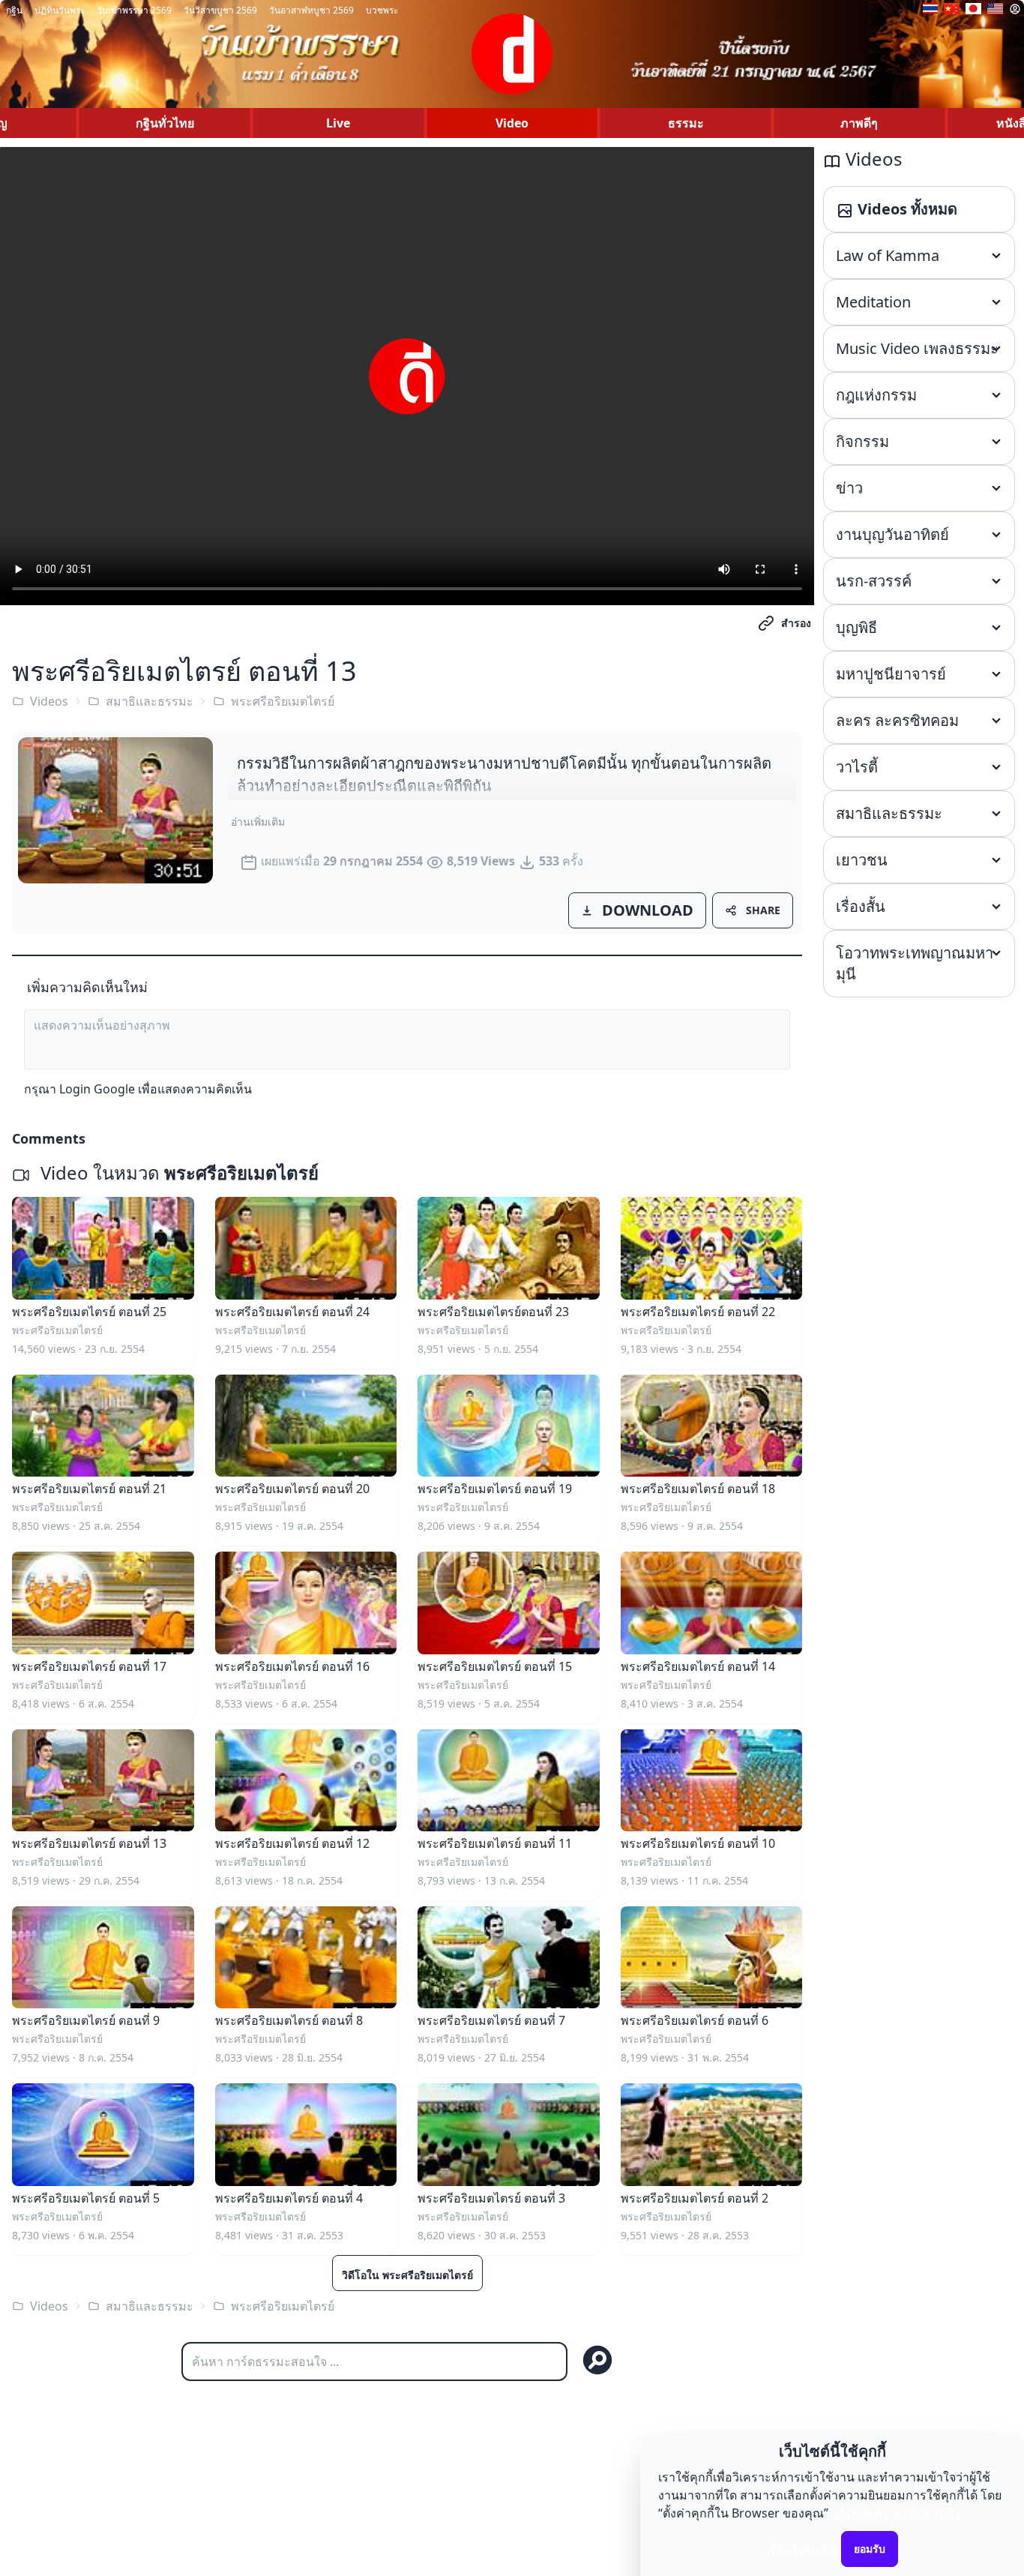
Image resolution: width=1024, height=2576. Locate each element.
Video (512, 123)
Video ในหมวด (177, 1173)
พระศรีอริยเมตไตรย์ (283, 701)
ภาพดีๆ (859, 123)
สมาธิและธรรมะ (150, 701)
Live (338, 123)
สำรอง (796, 623)
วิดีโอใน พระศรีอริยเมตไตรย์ (407, 2275)
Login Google (97, 1089)
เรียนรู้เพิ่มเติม (802, 2548)
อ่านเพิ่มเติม (258, 822)
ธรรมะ (686, 123)
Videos (49, 701)
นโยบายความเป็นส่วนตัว (896, 2513)
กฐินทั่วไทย (165, 123)
